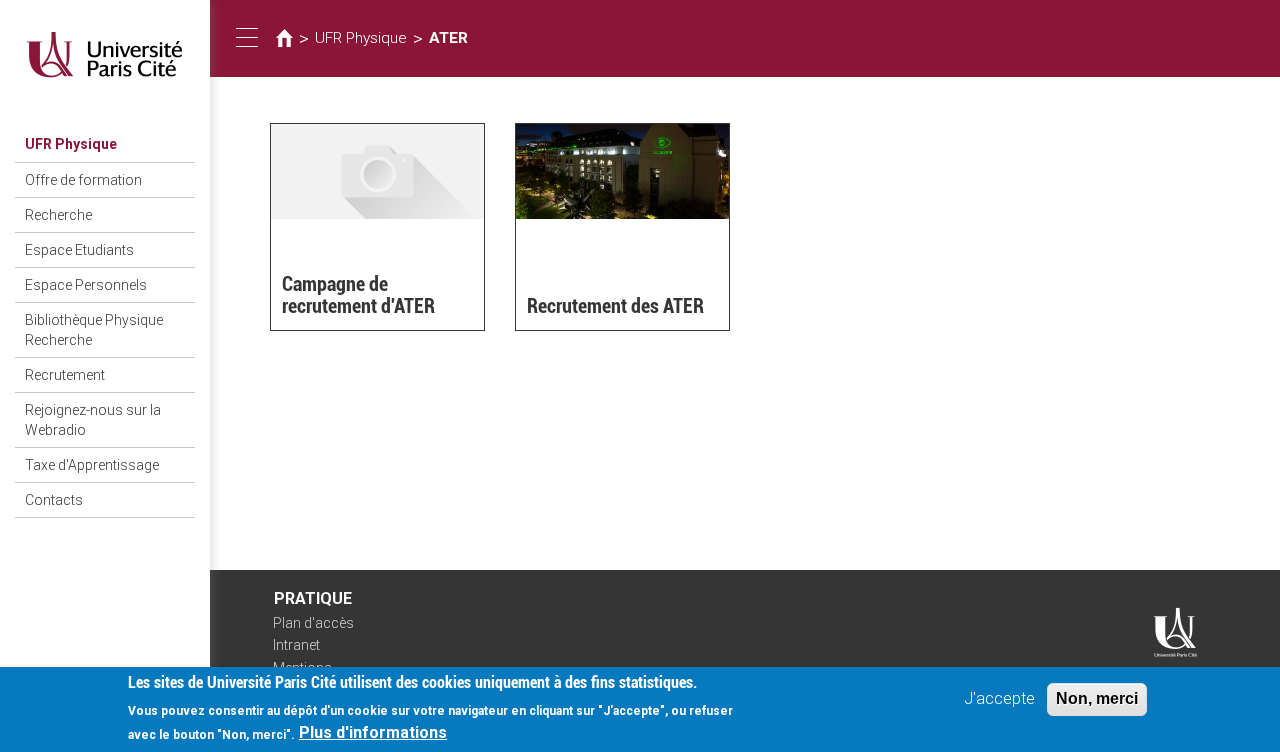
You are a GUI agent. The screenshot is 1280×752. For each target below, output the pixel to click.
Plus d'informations (373, 732)
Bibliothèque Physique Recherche (94, 330)
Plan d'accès (313, 623)
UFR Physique (71, 144)
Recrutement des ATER (615, 306)
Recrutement (65, 375)
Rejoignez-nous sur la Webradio (93, 420)
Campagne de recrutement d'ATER (358, 295)
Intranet (296, 645)
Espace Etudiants (79, 250)
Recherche (58, 215)
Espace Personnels (86, 285)
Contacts (54, 500)
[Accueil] (105, 54)
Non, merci (1097, 698)
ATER (448, 38)
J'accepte (999, 698)
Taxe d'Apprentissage (92, 465)
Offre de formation (83, 180)
